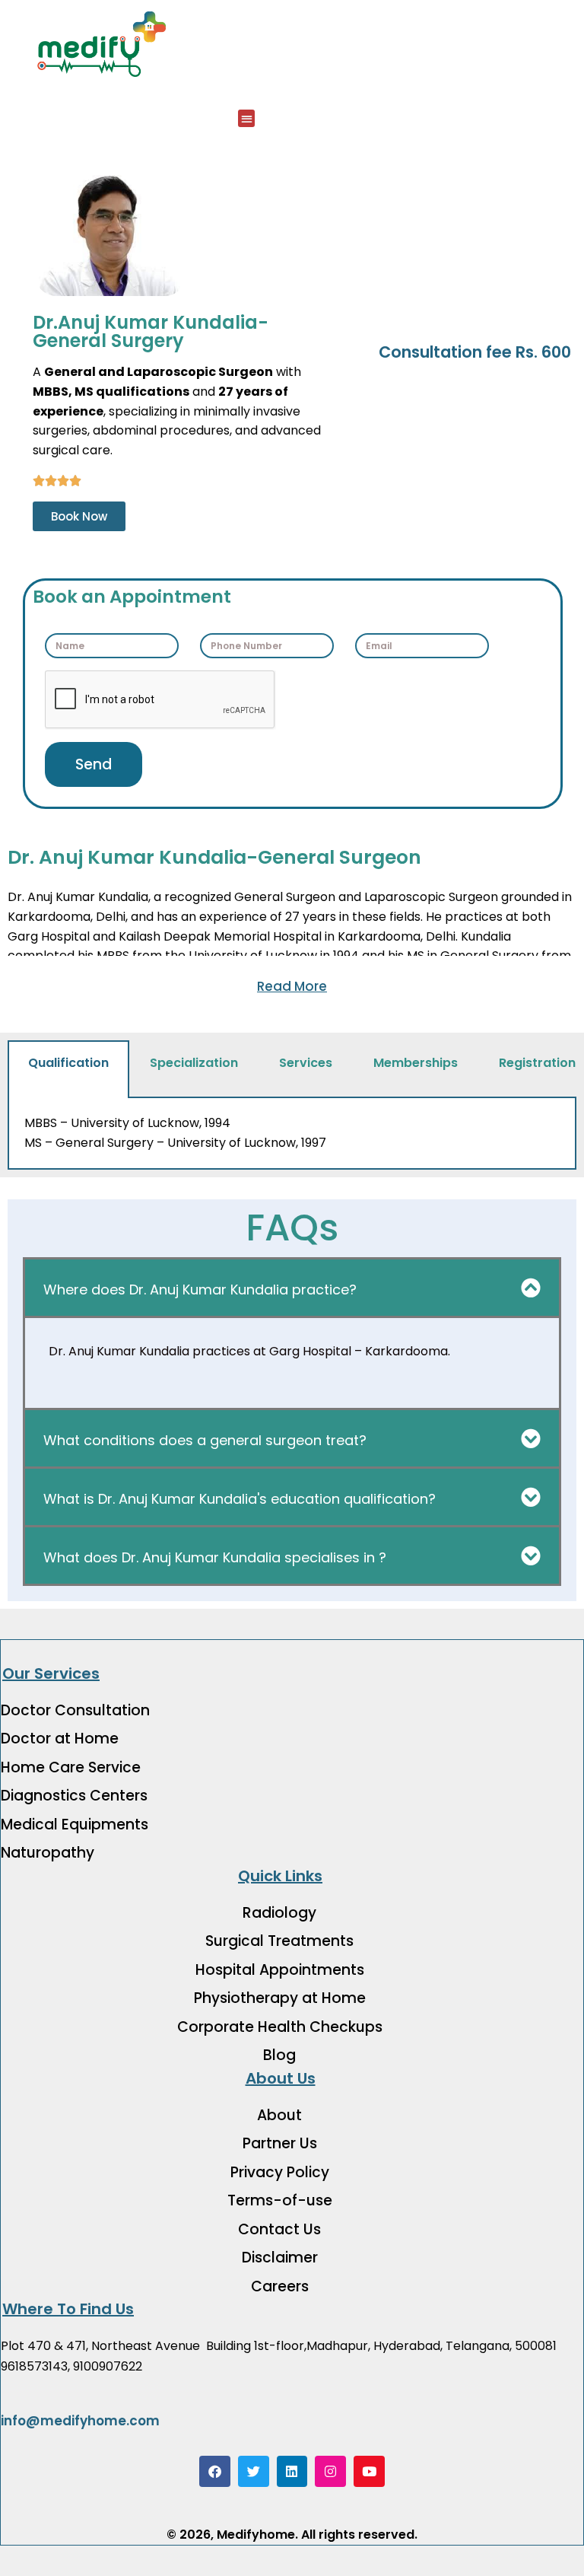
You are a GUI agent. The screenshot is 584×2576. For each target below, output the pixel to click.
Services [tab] (306, 1063)
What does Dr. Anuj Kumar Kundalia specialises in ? (215, 1557)
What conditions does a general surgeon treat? (205, 1440)
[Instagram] (330, 2471)
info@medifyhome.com (80, 2421)
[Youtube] (369, 2471)
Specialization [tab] (194, 1063)
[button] (247, 118)
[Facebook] (215, 2471)
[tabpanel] (292, 1134)
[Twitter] (254, 2471)
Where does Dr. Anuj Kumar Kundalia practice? (200, 1290)
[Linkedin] (292, 2471)
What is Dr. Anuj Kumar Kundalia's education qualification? (240, 1499)
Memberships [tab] (416, 1063)
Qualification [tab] (68, 1063)
